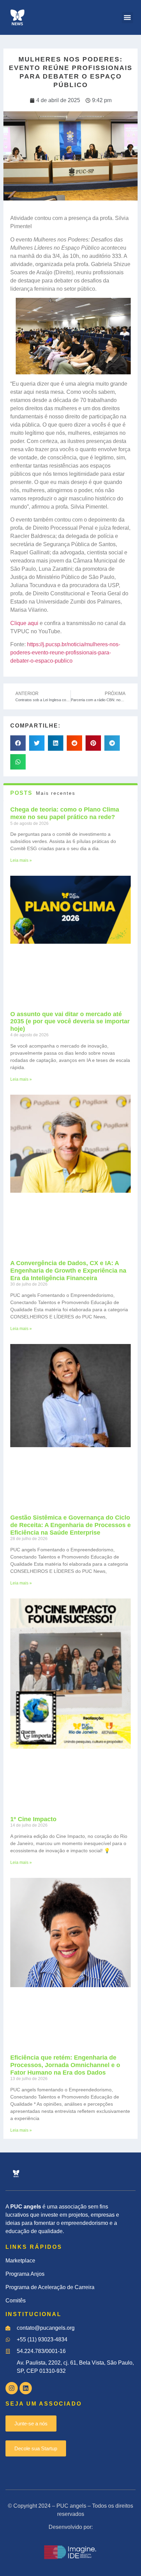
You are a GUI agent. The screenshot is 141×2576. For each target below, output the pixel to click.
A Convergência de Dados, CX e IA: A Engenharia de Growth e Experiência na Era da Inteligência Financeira (68, 1270)
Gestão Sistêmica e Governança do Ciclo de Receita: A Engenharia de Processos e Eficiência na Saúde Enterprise (70, 1525)
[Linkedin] (26, 2388)
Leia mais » (21, 860)
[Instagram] (12, 2388)
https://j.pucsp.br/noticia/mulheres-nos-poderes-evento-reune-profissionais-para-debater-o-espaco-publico (65, 653)
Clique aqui (24, 623)
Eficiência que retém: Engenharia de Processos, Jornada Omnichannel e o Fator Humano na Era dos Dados (65, 2065)
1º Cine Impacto (33, 1819)
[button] (127, 18)
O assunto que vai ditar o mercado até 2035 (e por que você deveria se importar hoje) (70, 1021)
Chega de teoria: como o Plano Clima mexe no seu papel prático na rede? (65, 813)
